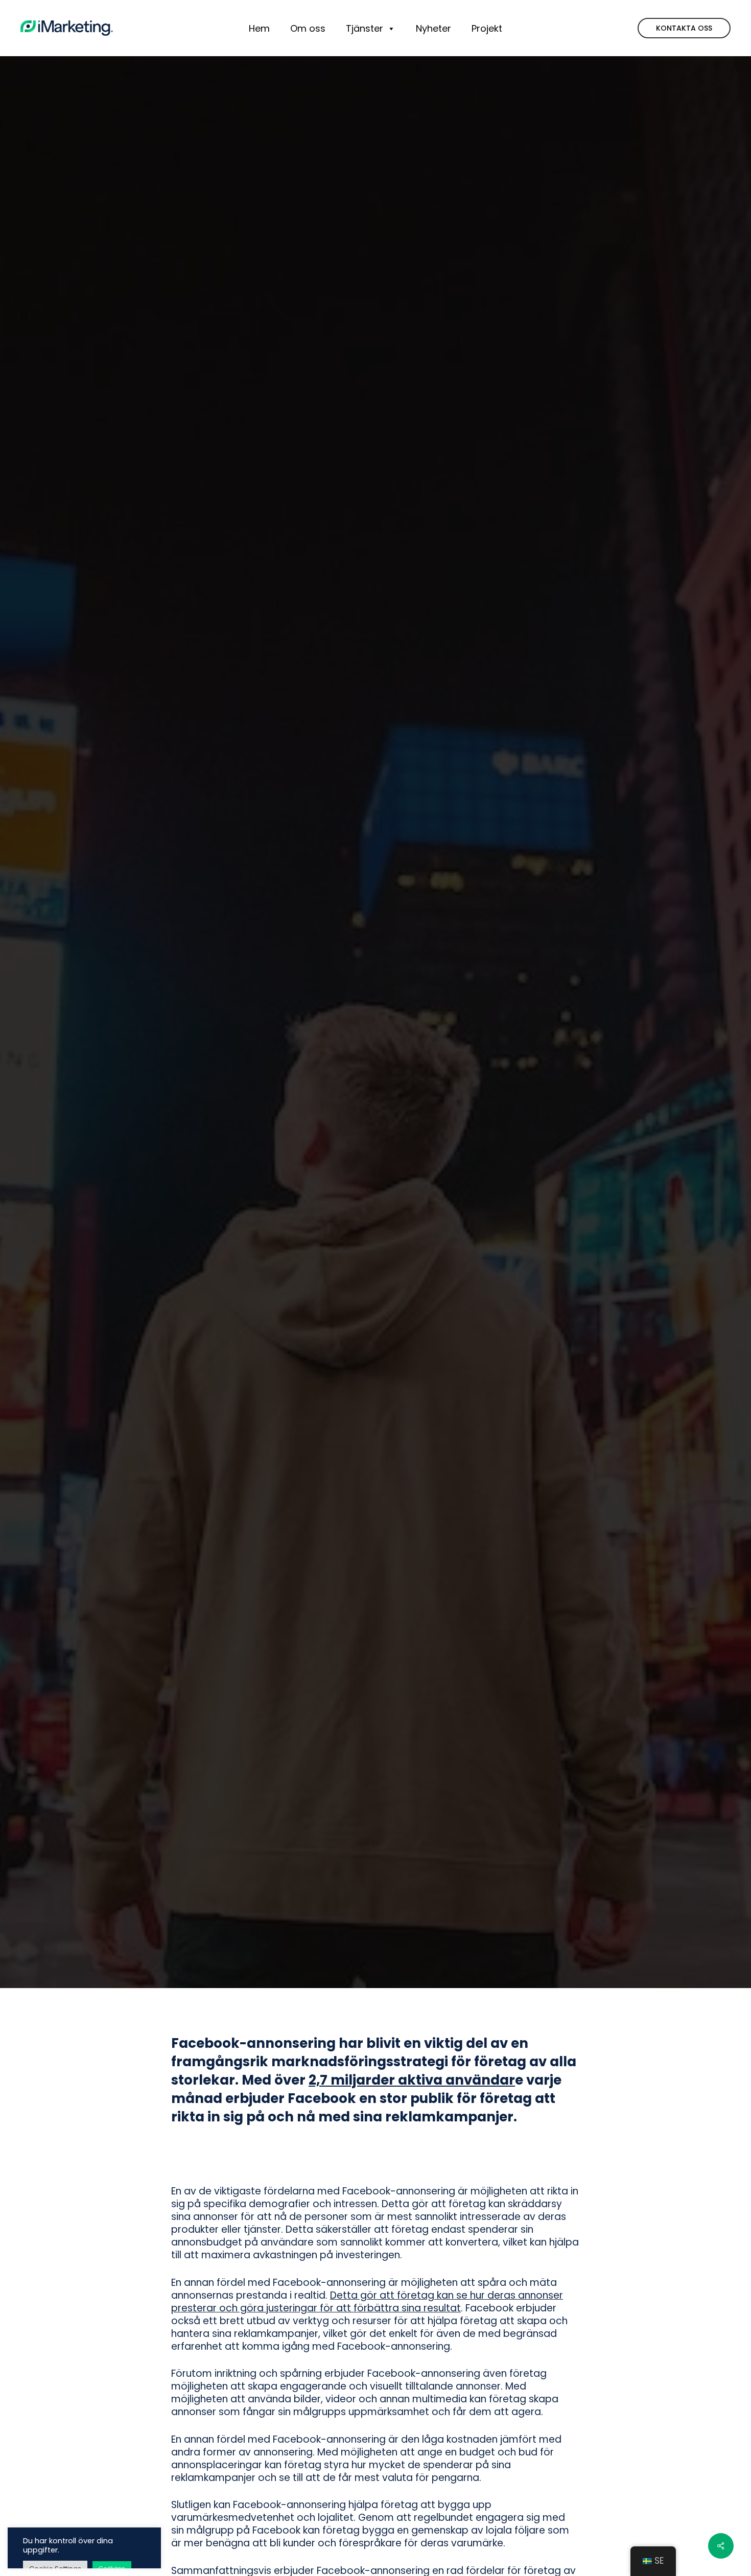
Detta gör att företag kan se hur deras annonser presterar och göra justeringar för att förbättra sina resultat (367, 2302)
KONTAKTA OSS (684, 28)
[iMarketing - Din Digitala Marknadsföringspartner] (67, 28)
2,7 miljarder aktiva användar (412, 2080)
